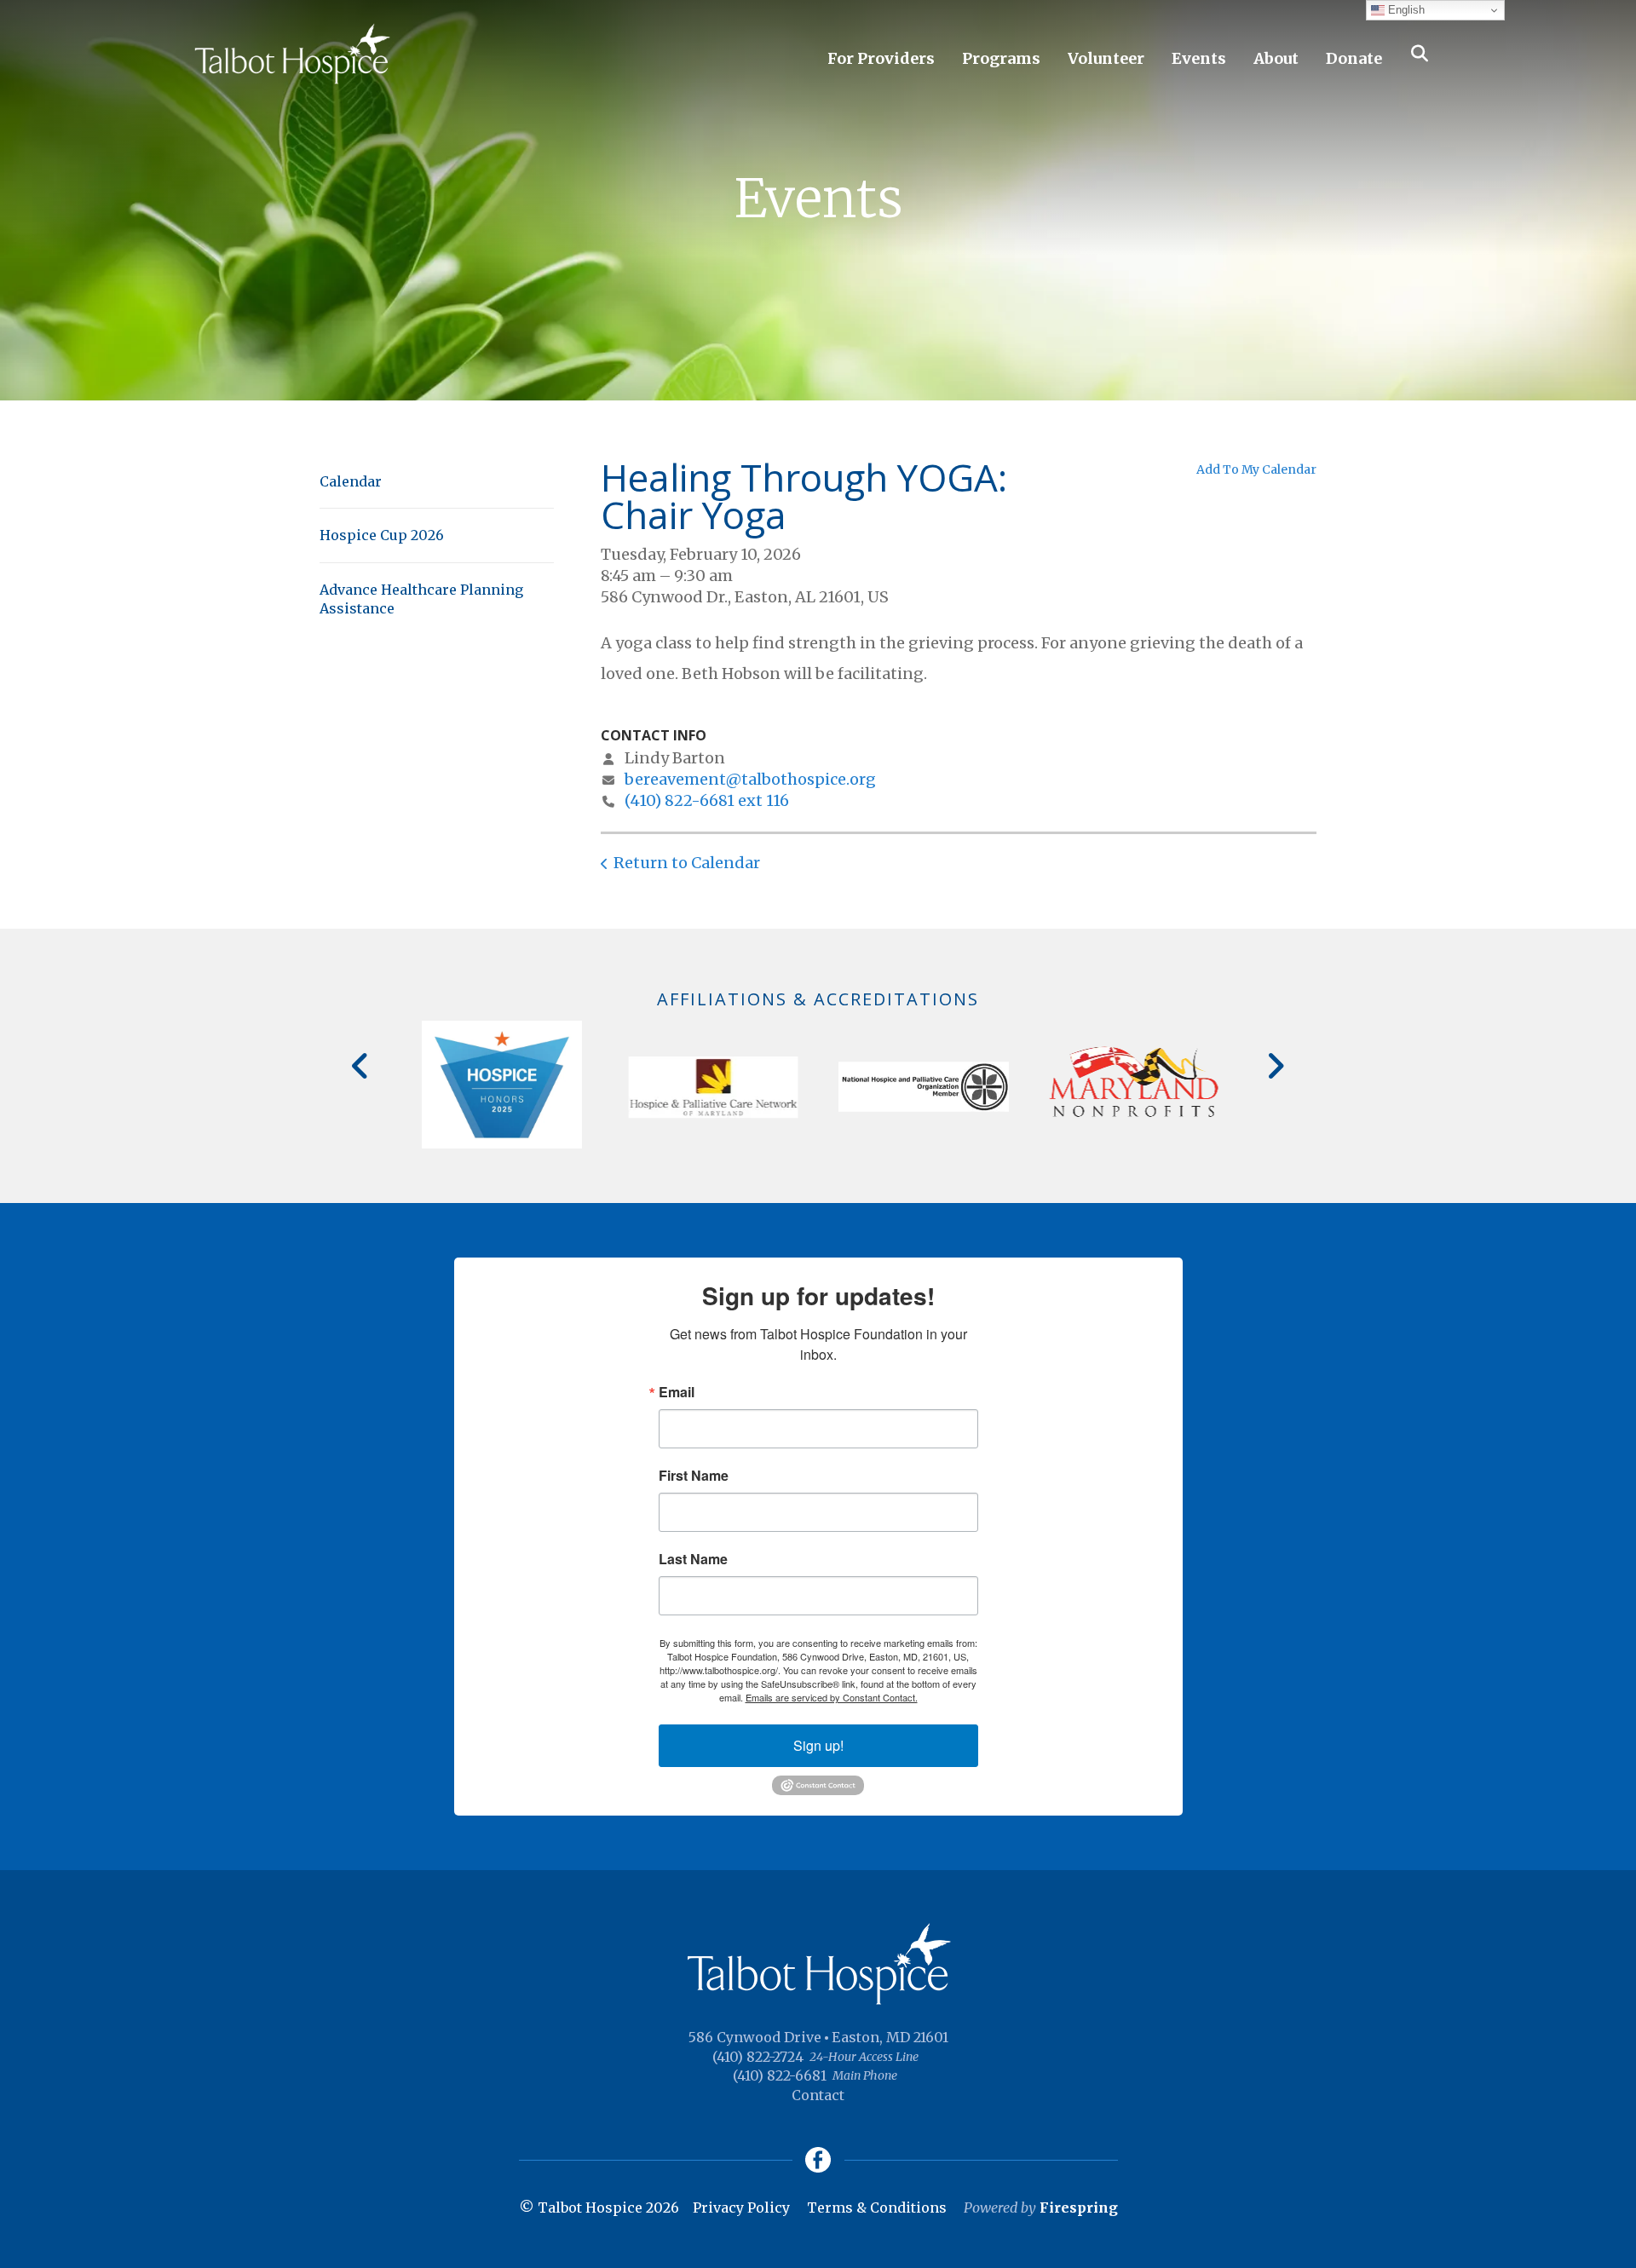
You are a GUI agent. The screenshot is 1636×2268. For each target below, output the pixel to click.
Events (1199, 58)
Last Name (693, 1559)
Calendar (351, 481)
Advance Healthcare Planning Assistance (421, 599)
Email (677, 1392)
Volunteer (1106, 58)
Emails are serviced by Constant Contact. (832, 1697)
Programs (1001, 58)
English (1405, 10)
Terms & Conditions (877, 2208)
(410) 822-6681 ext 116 (707, 800)
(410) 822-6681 (780, 2075)
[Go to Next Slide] (1275, 1066)
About (1276, 58)
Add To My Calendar (1256, 469)
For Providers (881, 58)
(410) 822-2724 (758, 2057)
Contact (818, 2095)
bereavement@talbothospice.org (750, 779)
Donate (1354, 58)
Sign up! (818, 1745)
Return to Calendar (687, 863)
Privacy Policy (741, 2208)
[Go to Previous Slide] (361, 1066)
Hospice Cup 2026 (382, 535)
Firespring (1079, 2208)
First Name (694, 1476)
